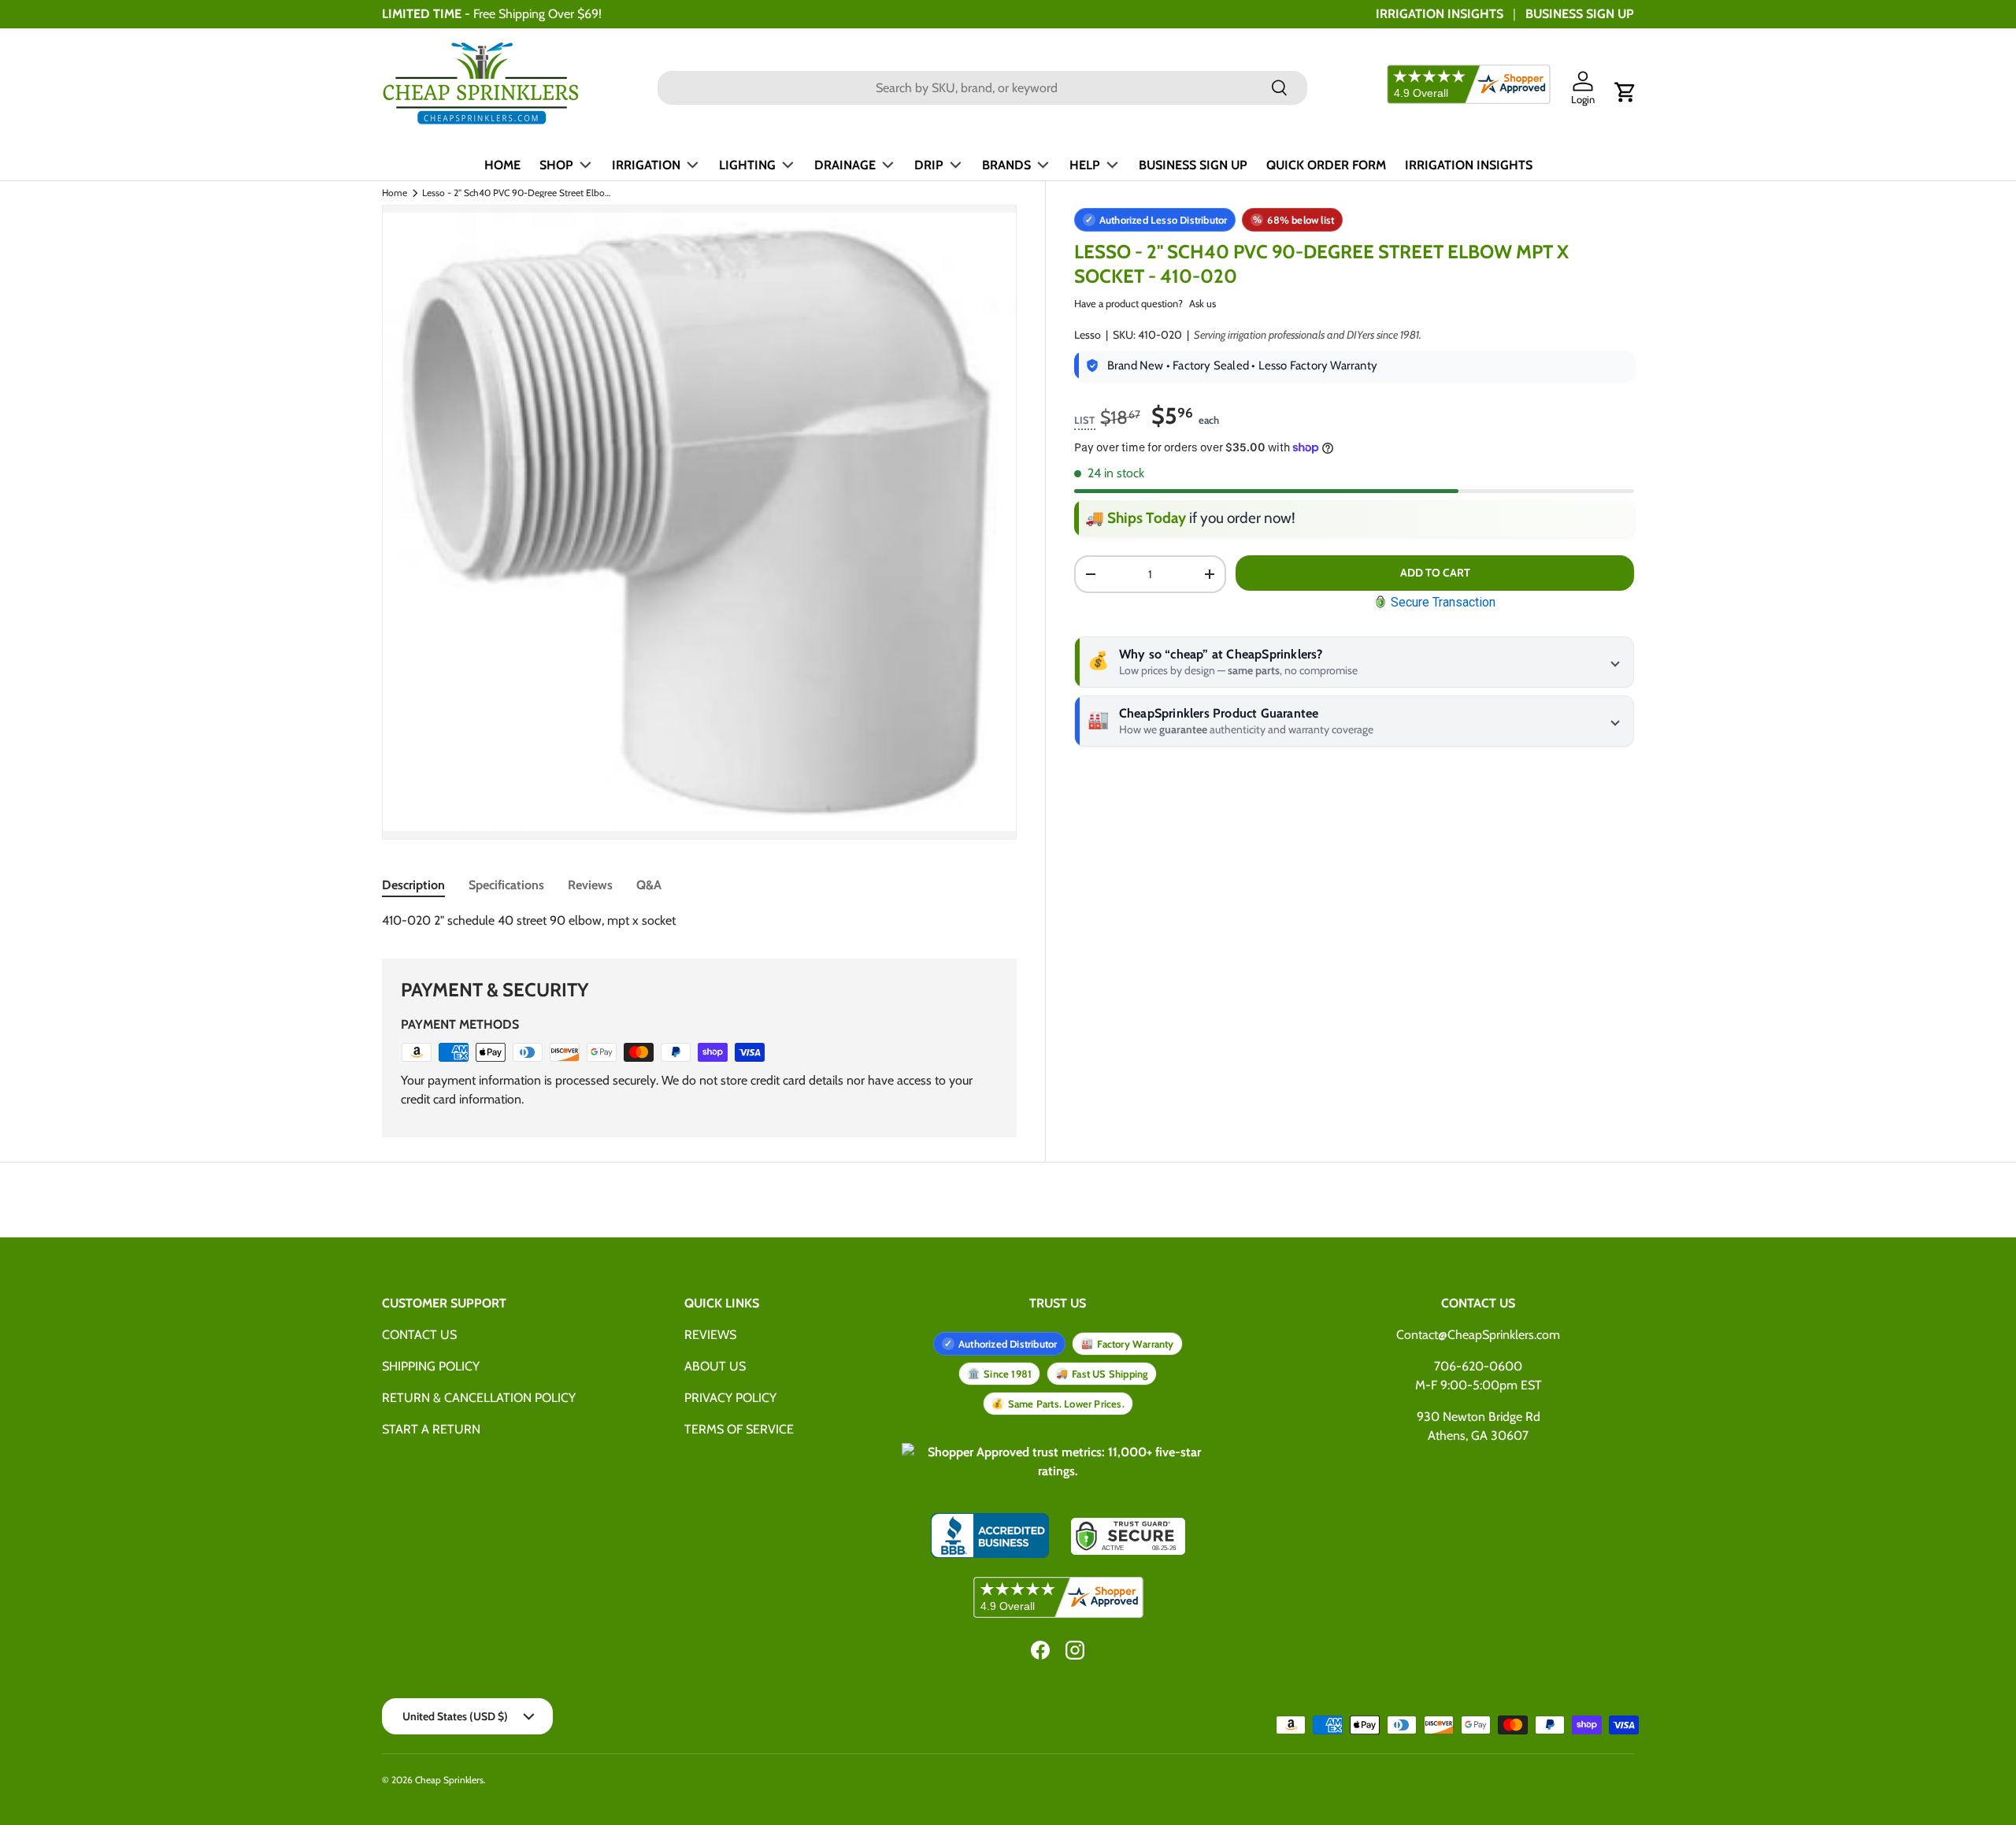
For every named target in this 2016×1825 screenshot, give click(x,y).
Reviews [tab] (590, 885)
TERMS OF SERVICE (739, 1429)
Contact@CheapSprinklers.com (1478, 1335)
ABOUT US (715, 1366)
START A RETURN (431, 1429)
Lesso (1088, 335)
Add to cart (1435, 573)
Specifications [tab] (506, 885)
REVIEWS (710, 1335)
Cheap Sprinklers (449, 1780)
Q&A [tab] (649, 885)
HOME (502, 165)
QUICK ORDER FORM (1326, 165)
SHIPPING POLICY (431, 1366)
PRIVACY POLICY (730, 1398)
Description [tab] (413, 885)
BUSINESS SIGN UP (1580, 14)
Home (395, 193)
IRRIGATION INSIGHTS (1440, 14)
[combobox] (982, 88)
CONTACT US (419, 1335)
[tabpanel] (699, 921)
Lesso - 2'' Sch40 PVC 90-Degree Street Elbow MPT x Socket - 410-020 (517, 193)
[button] (1625, 92)
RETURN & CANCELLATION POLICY (479, 1398)
